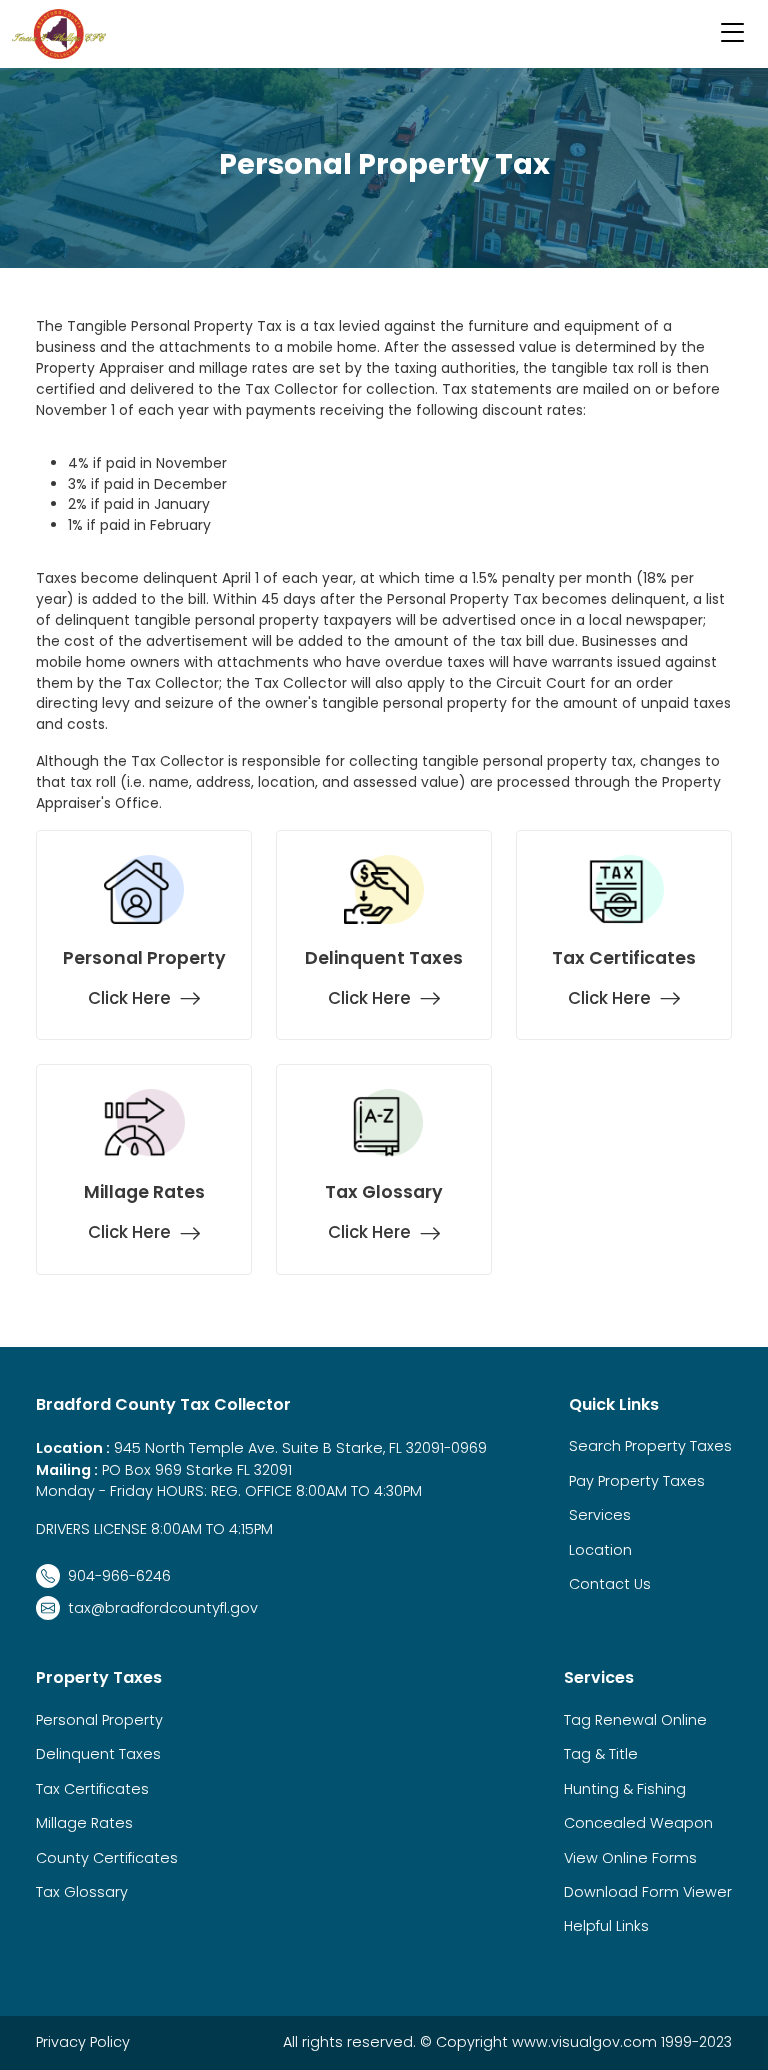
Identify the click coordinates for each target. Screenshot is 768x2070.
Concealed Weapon (638, 1823)
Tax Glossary (82, 1892)
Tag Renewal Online (635, 1720)
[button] (733, 34)
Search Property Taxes (650, 1446)
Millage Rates (84, 1823)
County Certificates (107, 1858)
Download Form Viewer (648, 1892)
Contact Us (610, 1584)
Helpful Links (606, 1926)
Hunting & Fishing (625, 1789)
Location (600, 1550)
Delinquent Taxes (98, 1754)
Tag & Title (601, 1754)
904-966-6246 (119, 1576)
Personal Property (99, 1720)
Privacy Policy (83, 2042)
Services (600, 1515)
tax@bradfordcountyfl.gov (163, 1608)
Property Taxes (99, 1677)
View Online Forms (630, 1858)
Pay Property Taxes (637, 1481)
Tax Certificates (92, 1789)
